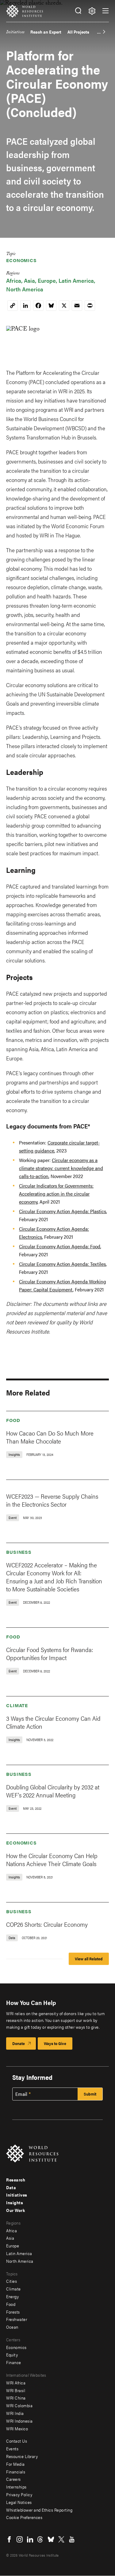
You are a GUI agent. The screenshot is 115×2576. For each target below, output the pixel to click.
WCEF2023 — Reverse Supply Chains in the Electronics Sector (52, 1500)
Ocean (12, 2327)
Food (13, 1420)
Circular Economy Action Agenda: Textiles (62, 1264)
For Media (15, 2464)
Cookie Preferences (24, 2517)
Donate (19, 2043)
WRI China (16, 2398)
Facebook (9, 2539)
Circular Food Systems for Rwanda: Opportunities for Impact (50, 1653)
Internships (16, 2487)
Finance (14, 2362)
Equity (12, 2355)
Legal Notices (19, 2502)
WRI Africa (16, 2383)
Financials (16, 2472)
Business (19, 1552)
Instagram (20, 2539)
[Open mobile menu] (105, 11)
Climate (17, 1705)
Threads (40, 2539)
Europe (47, 280)
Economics (21, 260)
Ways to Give (55, 2043)
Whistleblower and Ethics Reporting (39, 2510)
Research (16, 2180)
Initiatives (15, 33)
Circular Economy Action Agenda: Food (60, 1246)
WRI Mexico (17, 2428)
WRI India (15, 2413)
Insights (15, 2202)
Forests (13, 2312)
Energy (12, 2296)
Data (11, 2187)
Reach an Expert (46, 32)
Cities (11, 2281)
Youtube (72, 2539)
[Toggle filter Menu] (92, 11)
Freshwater (17, 2319)
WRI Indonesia (19, 2421)
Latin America (76, 280)
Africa (14, 280)
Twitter (61, 2539)
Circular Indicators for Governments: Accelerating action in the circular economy (56, 1194)
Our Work (15, 2210)
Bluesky (51, 2539)
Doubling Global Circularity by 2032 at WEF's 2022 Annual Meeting (53, 1791)
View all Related (89, 1959)
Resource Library (22, 2456)
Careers (13, 2479)
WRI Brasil (16, 2390)
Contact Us (17, 2441)
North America (25, 289)
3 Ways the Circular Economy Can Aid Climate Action (53, 1722)
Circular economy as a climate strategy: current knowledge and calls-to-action (61, 1168)
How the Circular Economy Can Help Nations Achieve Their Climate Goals (52, 1859)
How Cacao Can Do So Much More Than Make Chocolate (50, 1437)
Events (12, 2448)
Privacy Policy (19, 2494)
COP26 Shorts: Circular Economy (47, 1924)
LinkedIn (30, 2539)
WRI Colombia (19, 2405)
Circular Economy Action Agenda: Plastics (63, 1211)
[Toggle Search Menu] (78, 11)
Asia (29, 280)
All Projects (78, 32)
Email (21, 2094)
